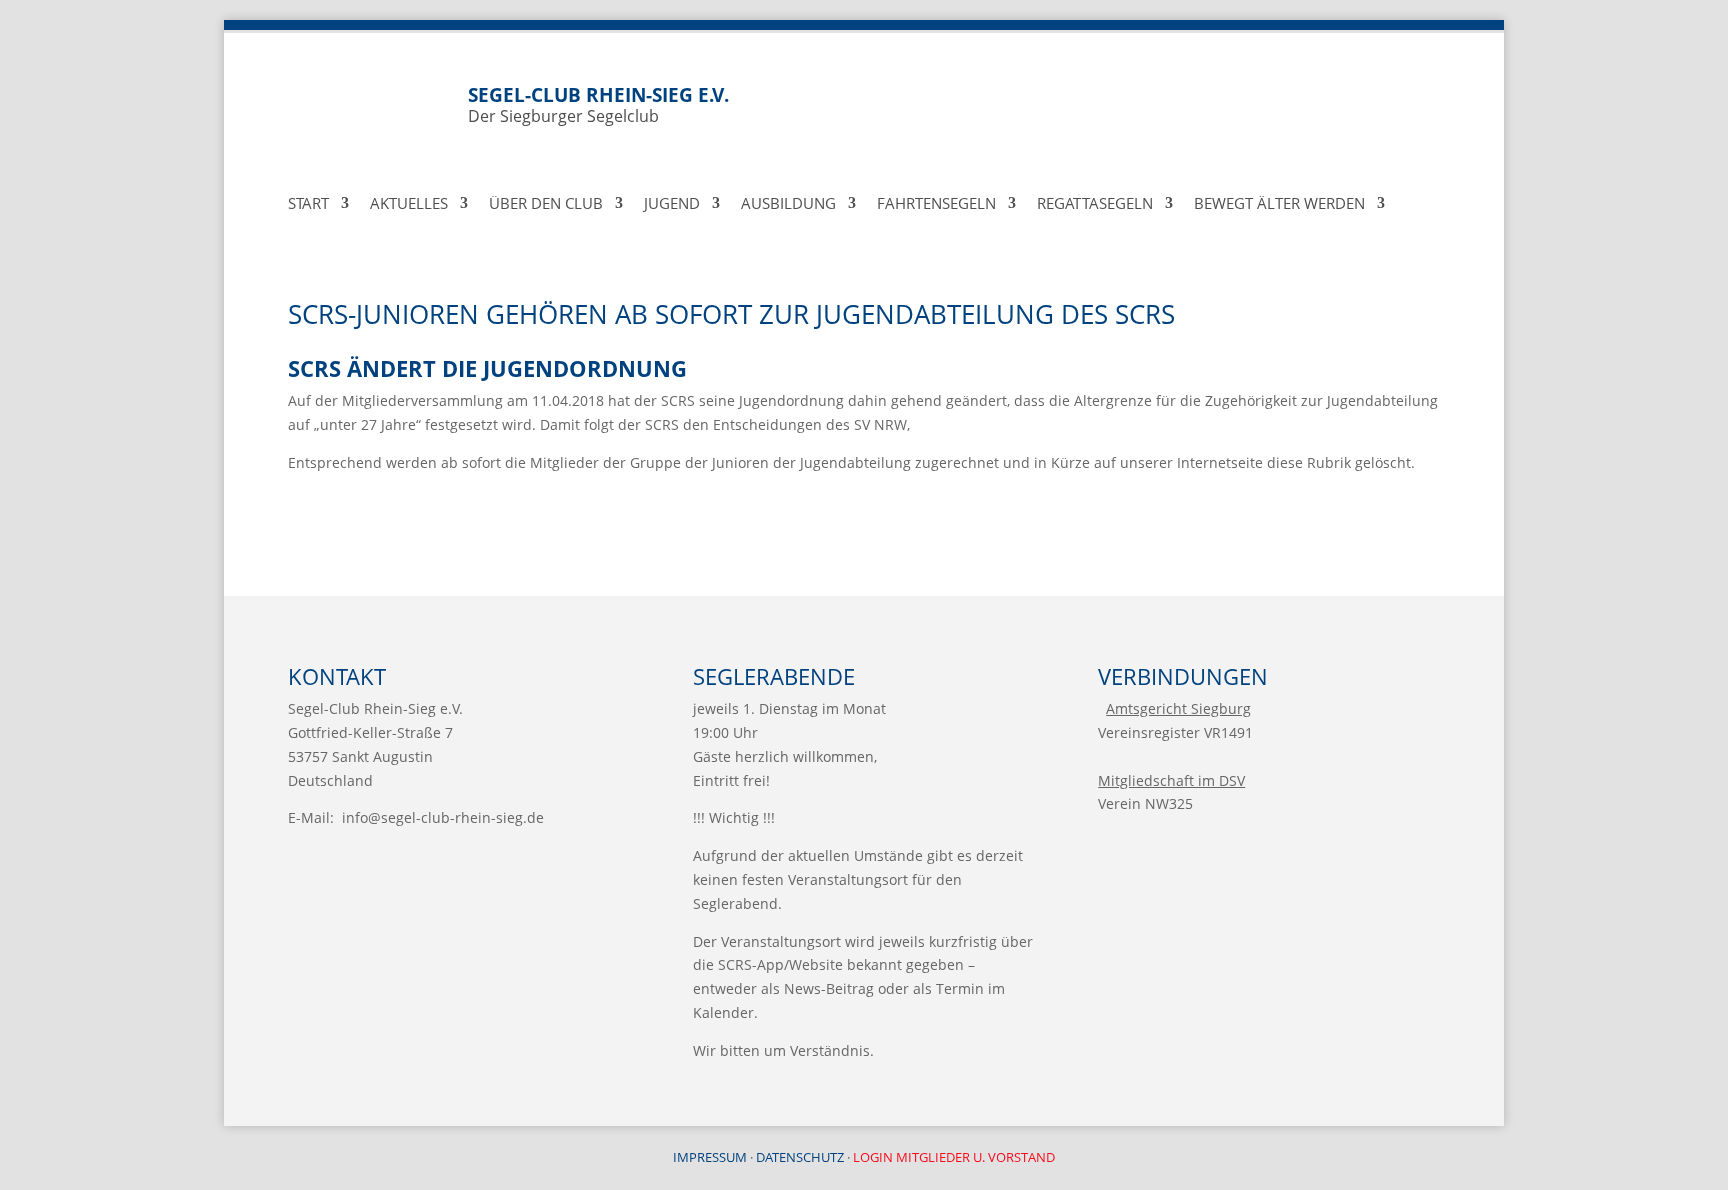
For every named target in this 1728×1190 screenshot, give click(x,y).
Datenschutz (800, 1157)
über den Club (546, 204)
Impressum (710, 1157)
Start (308, 204)
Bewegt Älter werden (1279, 204)
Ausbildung (788, 204)
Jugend (672, 204)
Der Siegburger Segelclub (598, 104)
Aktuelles (409, 204)
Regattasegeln (1095, 204)
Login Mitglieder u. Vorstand (954, 1157)
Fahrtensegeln (936, 204)
